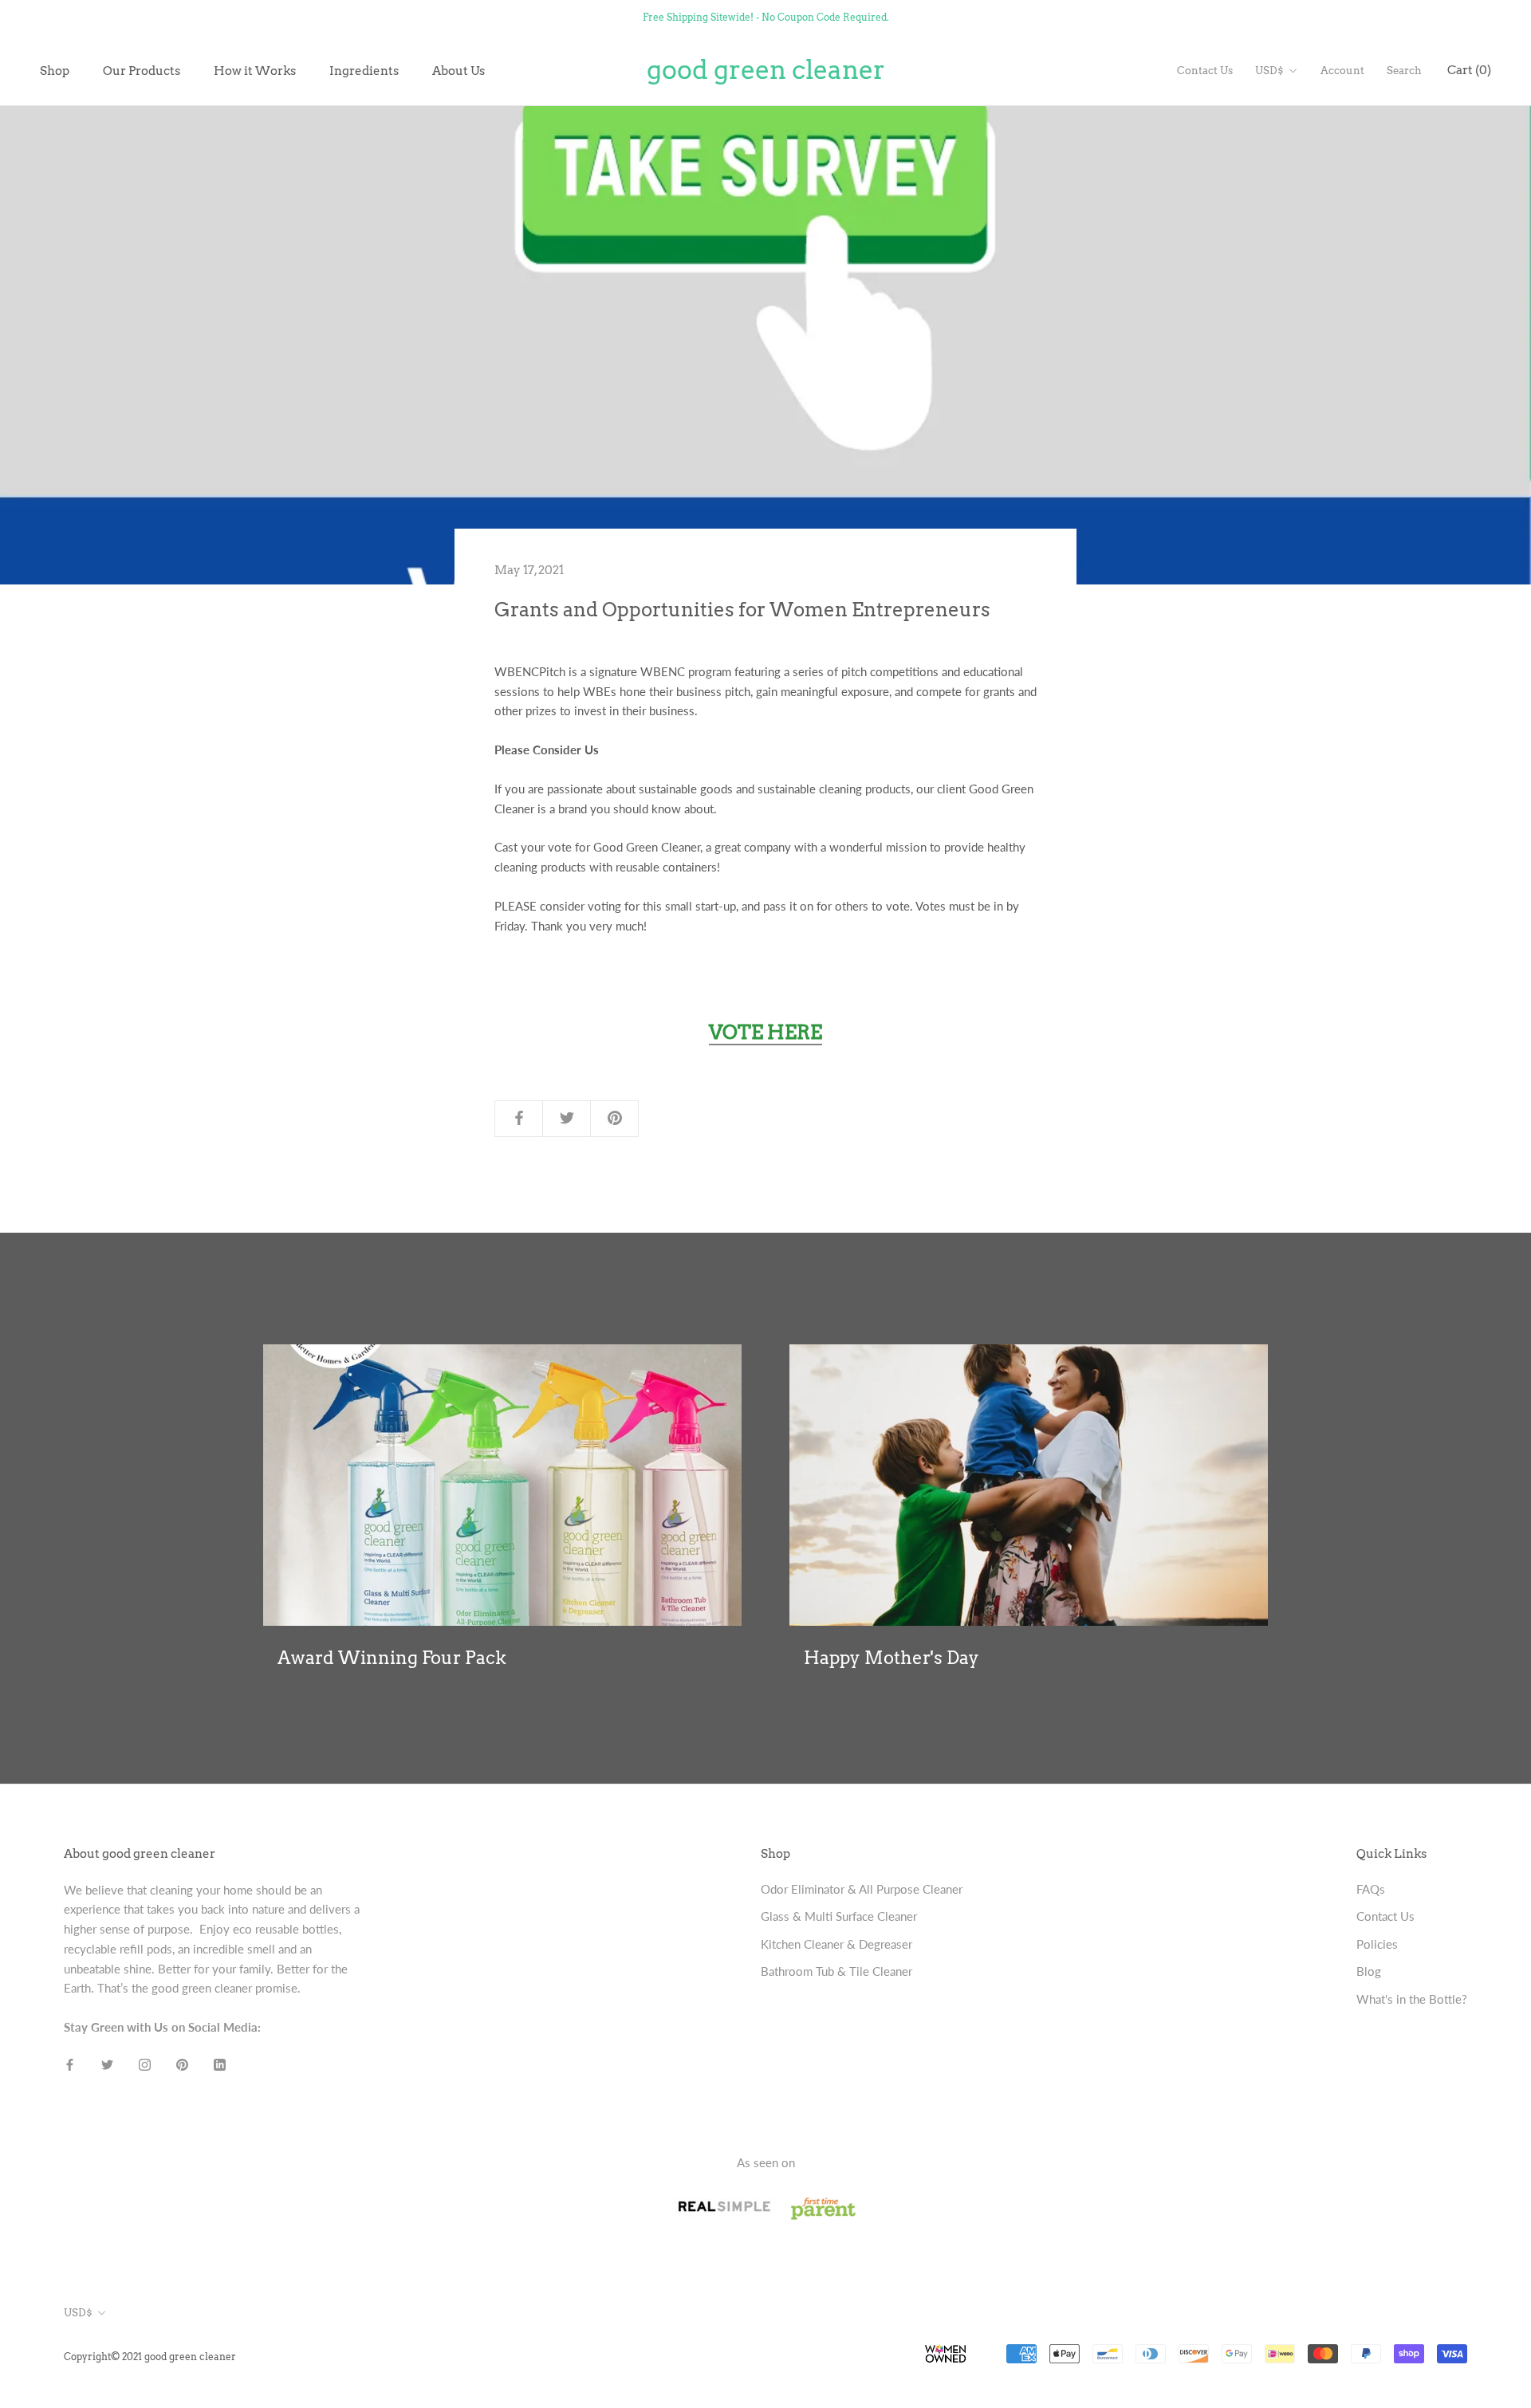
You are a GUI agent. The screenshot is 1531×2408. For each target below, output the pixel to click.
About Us (459, 70)
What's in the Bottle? (1412, 1999)
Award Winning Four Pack (392, 1658)
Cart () (1469, 70)
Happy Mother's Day (891, 1658)
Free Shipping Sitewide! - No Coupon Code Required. (766, 17)
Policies (1377, 1944)
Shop (55, 70)
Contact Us (1205, 71)
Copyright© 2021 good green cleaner (150, 2357)
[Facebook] (70, 2063)
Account (1342, 71)
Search (1404, 71)
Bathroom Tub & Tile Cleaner (836, 1971)
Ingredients (364, 70)
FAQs (1371, 1889)
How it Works (255, 70)
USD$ (1269, 71)
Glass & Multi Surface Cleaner (839, 1916)
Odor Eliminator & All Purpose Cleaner (862, 1889)
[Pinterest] (182, 2063)
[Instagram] (145, 2063)
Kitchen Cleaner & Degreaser (836, 1944)
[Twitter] (107, 2063)
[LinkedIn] (220, 2063)
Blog (1369, 1971)
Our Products (142, 70)
